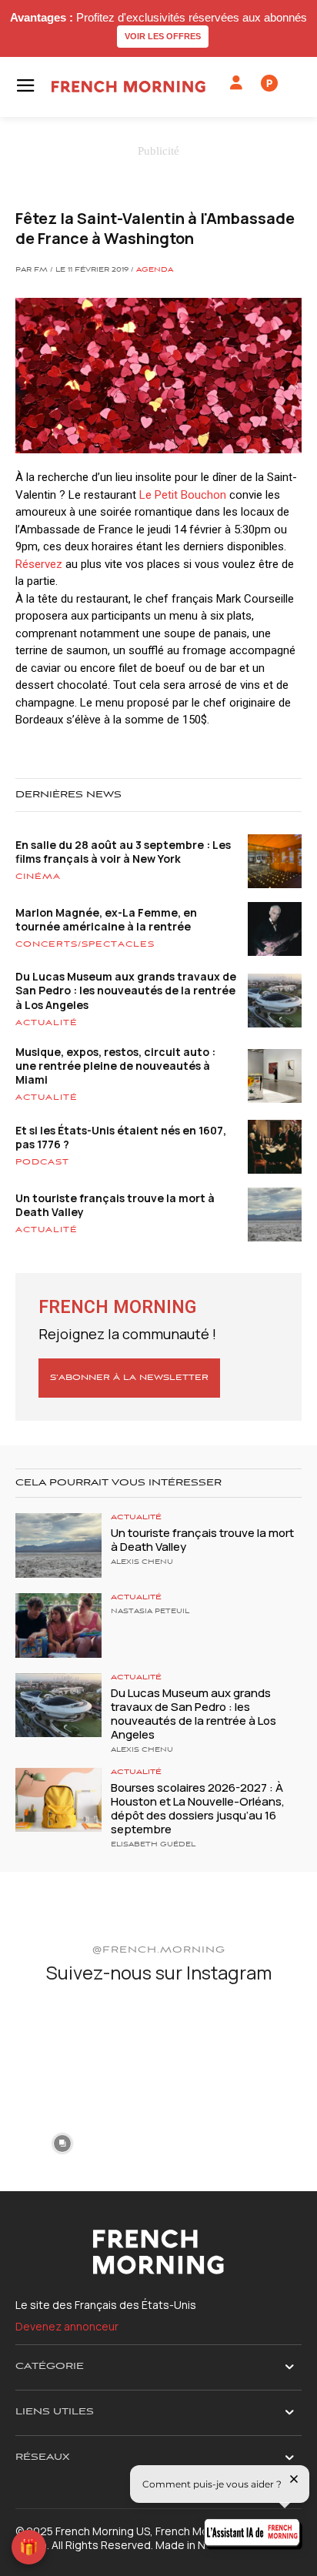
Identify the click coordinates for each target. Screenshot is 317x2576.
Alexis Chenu (142, 1562)
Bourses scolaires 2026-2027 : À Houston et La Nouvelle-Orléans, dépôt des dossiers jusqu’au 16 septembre (198, 1808)
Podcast (42, 1162)
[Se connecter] (236, 83)
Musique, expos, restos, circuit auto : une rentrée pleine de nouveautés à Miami (115, 1066)
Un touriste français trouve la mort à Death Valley (115, 1205)
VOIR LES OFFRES (163, 36)
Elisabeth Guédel (153, 1845)
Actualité (47, 1023)
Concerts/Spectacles (85, 944)
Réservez (39, 564)
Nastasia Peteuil (150, 1612)
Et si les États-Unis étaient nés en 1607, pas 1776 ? (121, 1137)
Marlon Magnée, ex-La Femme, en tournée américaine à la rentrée (106, 919)
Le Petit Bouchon (183, 495)
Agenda (155, 270)
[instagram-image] (62, 2045)
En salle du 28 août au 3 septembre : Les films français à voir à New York (123, 852)
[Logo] (128, 87)
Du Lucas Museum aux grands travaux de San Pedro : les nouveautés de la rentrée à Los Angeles (126, 990)
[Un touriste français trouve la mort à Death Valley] (58, 1545)
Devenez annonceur (67, 2326)
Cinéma (38, 877)
